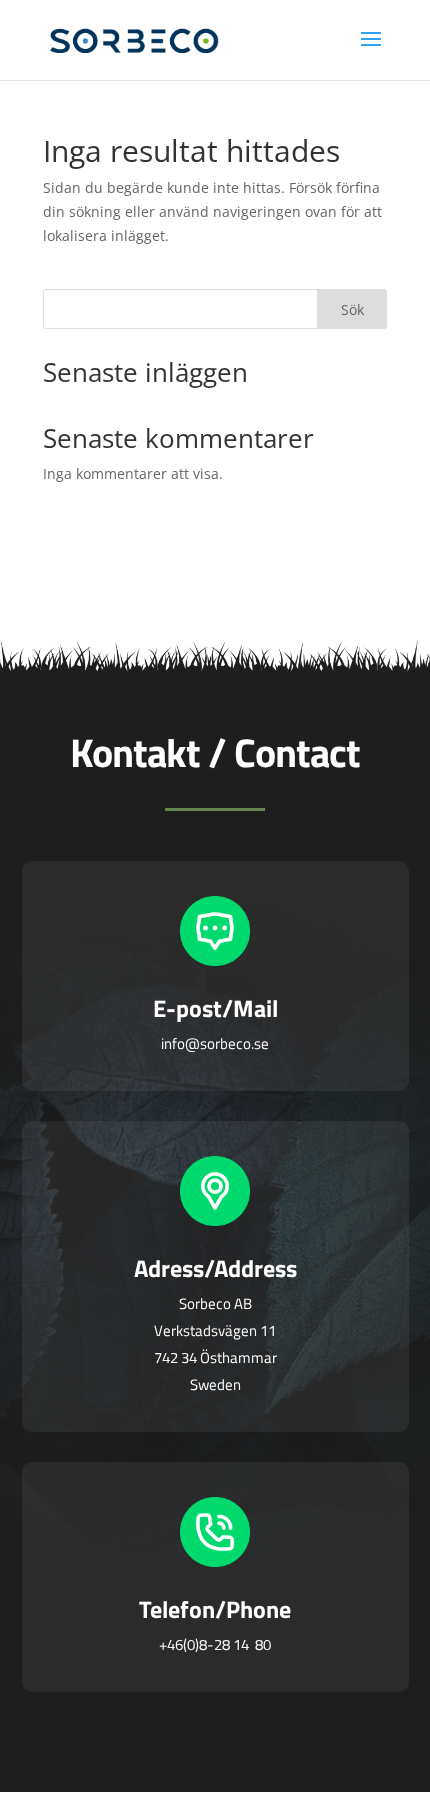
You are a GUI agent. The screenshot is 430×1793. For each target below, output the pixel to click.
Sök (352, 309)
